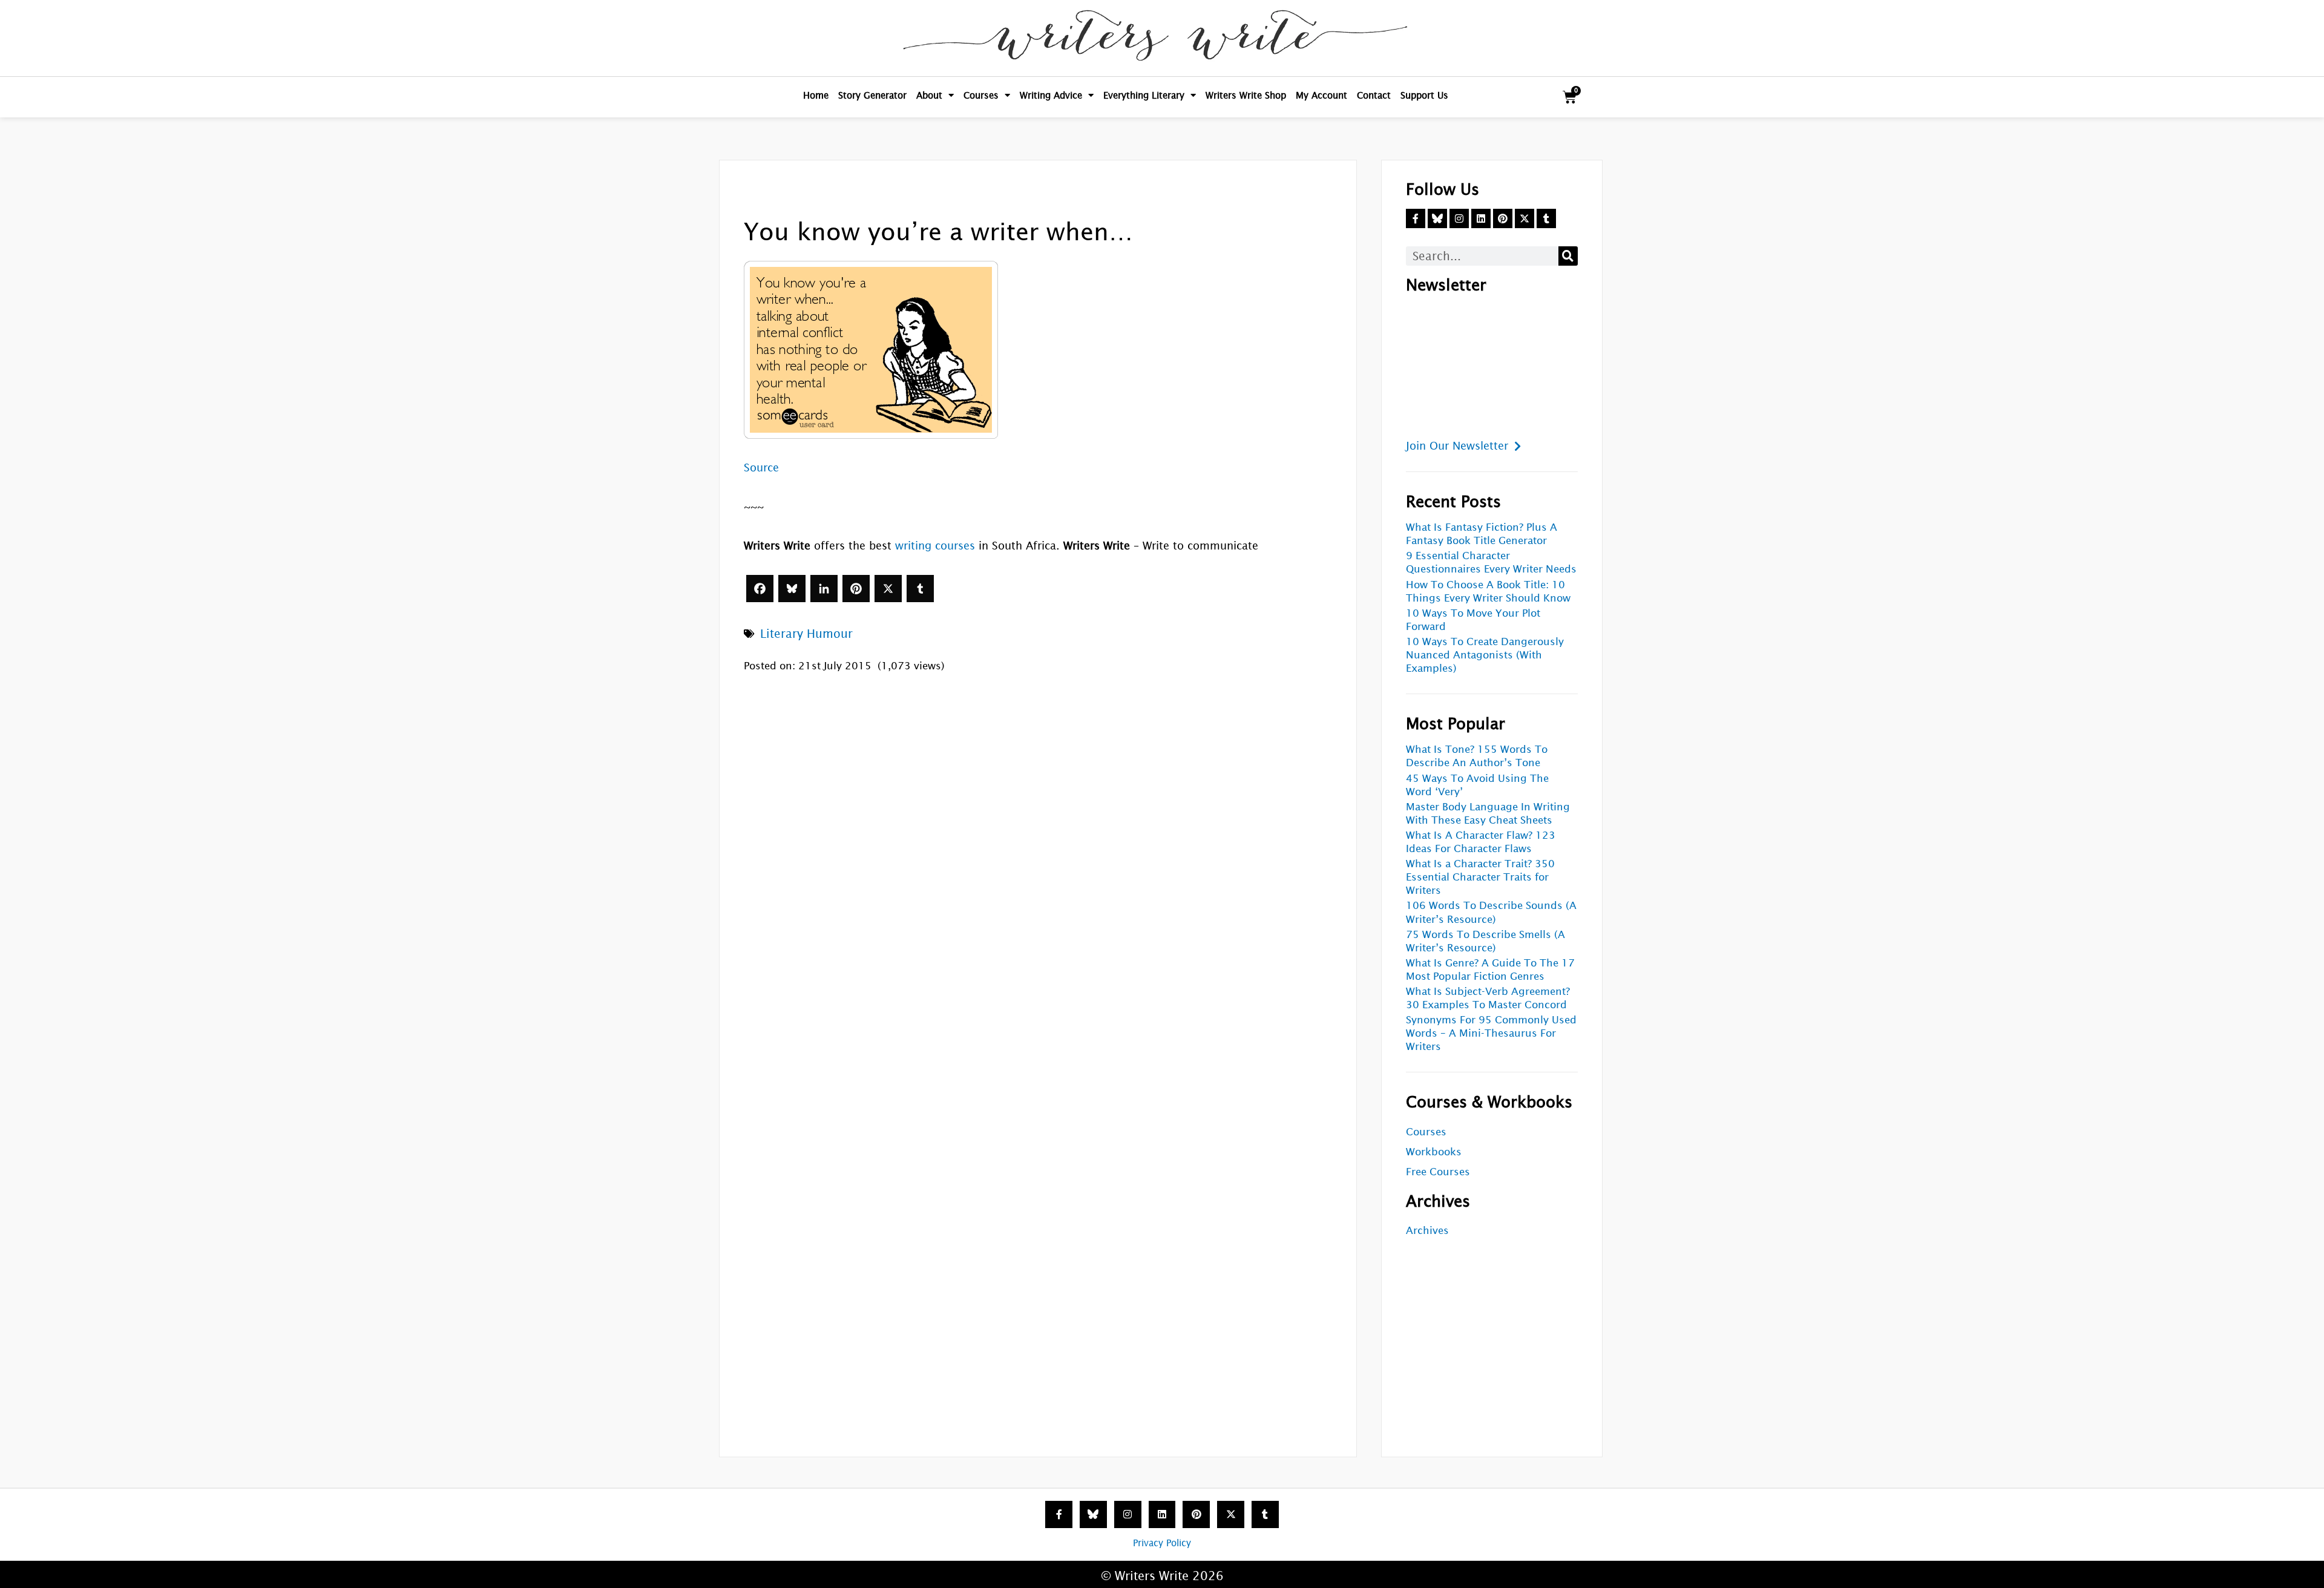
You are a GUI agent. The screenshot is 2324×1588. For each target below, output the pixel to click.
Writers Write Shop (1246, 95)
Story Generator (872, 95)
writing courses (935, 546)
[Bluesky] (792, 589)
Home (816, 95)
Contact (1374, 95)
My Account (1321, 95)
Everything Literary (1144, 95)
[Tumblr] (920, 589)
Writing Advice (1051, 95)
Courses (981, 95)
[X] (888, 589)
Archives (1427, 1231)
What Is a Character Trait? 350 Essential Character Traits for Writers (1480, 877)
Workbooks (1434, 1152)
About (929, 95)
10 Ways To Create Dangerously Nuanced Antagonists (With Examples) (1485, 655)
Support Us (1424, 95)
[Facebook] (760, 589)
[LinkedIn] (824, 589)
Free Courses (1438, 1172)
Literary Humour (806, 634)
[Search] (1568, 256)
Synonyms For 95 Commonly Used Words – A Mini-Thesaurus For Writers (1491, 1033)
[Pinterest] (856, 589)
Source (761, 468)
